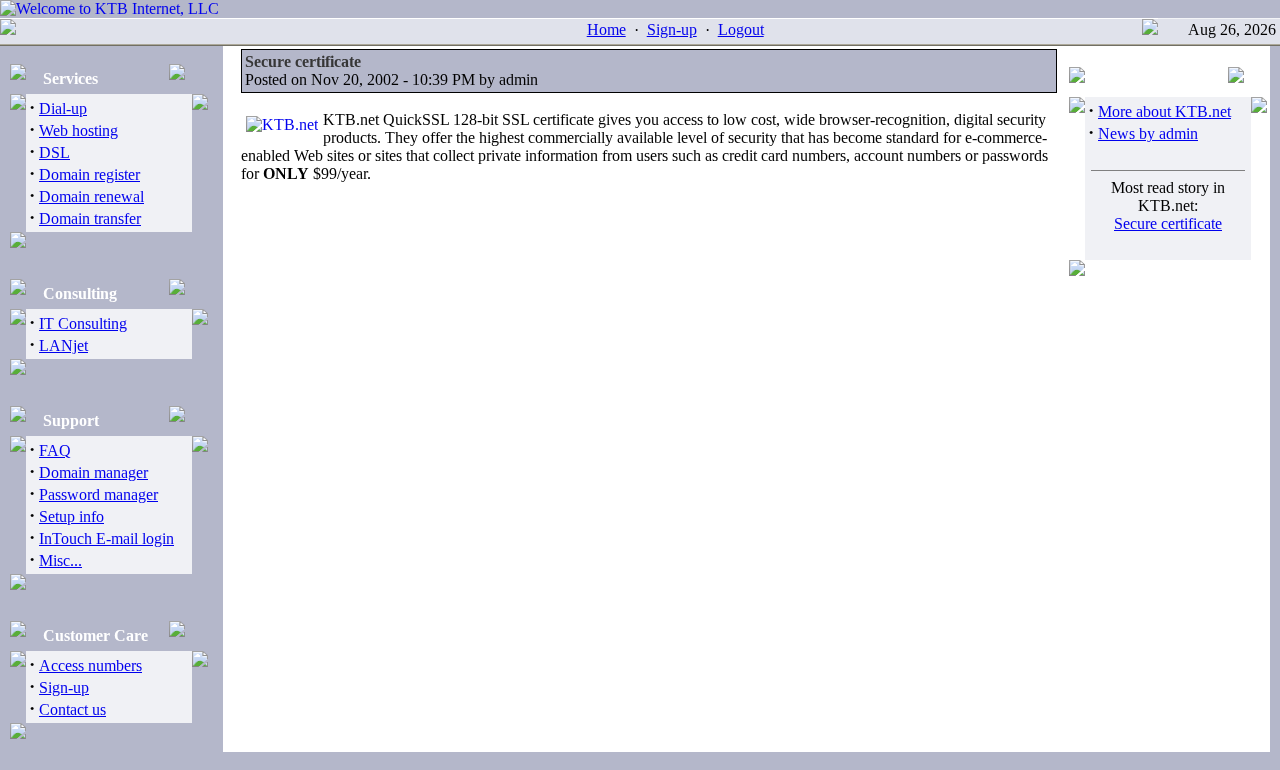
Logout (741, 29)
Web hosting (78, 130)
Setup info (71, 516)
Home (606, 29)
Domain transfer (90, 218)
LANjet (63, 345)
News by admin (1148, 133)
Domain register (89, 174)
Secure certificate (1168, 223)
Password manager (98, 494)
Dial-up (63, 108)
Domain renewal (91, 196)
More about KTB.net (1164, 111)
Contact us (72, 709)
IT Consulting (83, 323)
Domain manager (93, 472)
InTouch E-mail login (106, 538)
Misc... (60, 560)
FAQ (55, 450)
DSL (54, 152)
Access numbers (90, 665)
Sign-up (672, 29)
